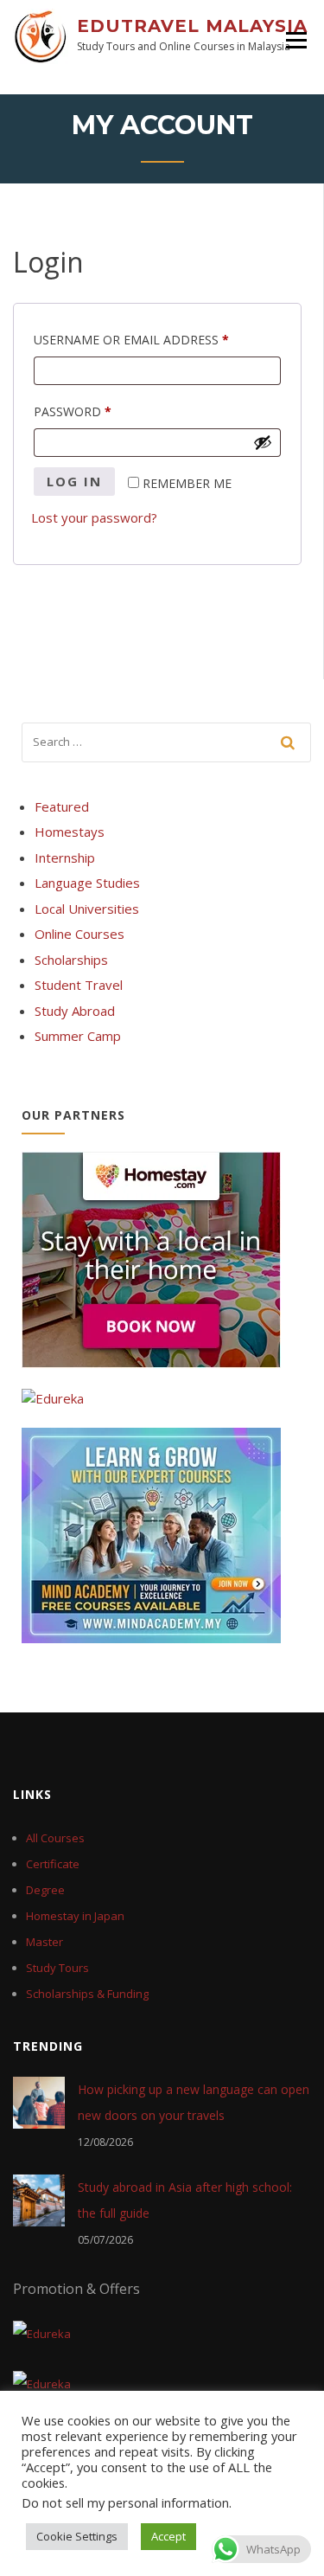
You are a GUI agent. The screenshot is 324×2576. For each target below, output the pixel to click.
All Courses (55, 1838)
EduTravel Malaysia (192, 26)
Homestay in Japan (75, 1916)
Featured (62, 806)
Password (102, 410)
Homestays (70, 832)
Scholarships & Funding (87, 1994)
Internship (65, 858)
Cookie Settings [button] (77, 2536)
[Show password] (263, 442)
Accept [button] (168, 2536)
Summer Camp (78, 1036)
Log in (74, 481)
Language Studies (87, 883)
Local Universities (87, 909)
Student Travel (79, 985)
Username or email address (157, 338)
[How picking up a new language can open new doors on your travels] (39, 2101)
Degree (45, 1890)
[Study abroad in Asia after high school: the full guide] (39, 2199)
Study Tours (57, 1968)
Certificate (53, 1864)
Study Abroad (75, 1011)
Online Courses (79, 934)
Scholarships (71, 960)
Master (44, 1942)
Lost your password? (94, 517)
